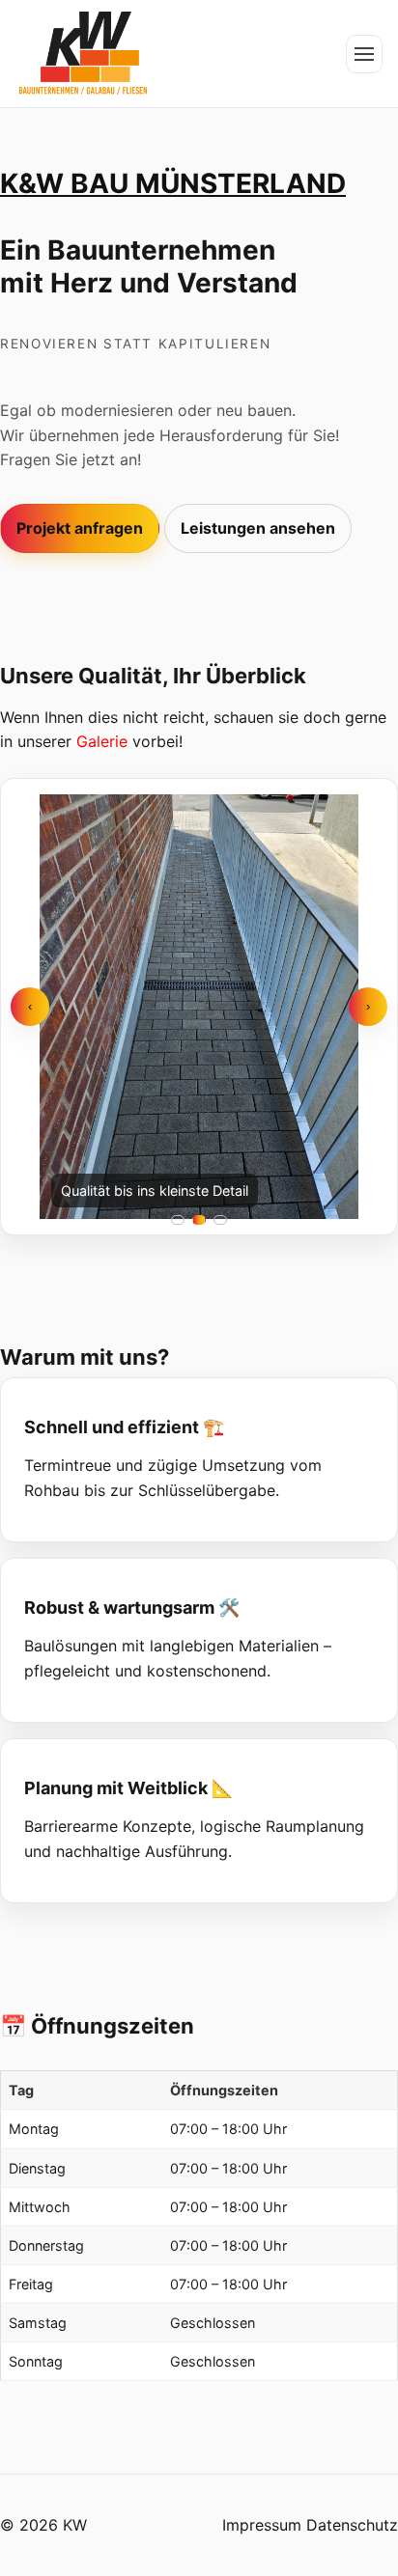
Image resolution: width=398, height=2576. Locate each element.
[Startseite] (83, 54)
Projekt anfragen (80, 528)
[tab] (178, 1220)
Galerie (102, 741)
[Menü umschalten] (364, 54)
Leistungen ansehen (258, 528)
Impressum (262, 2525)
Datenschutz (352, 2525)
